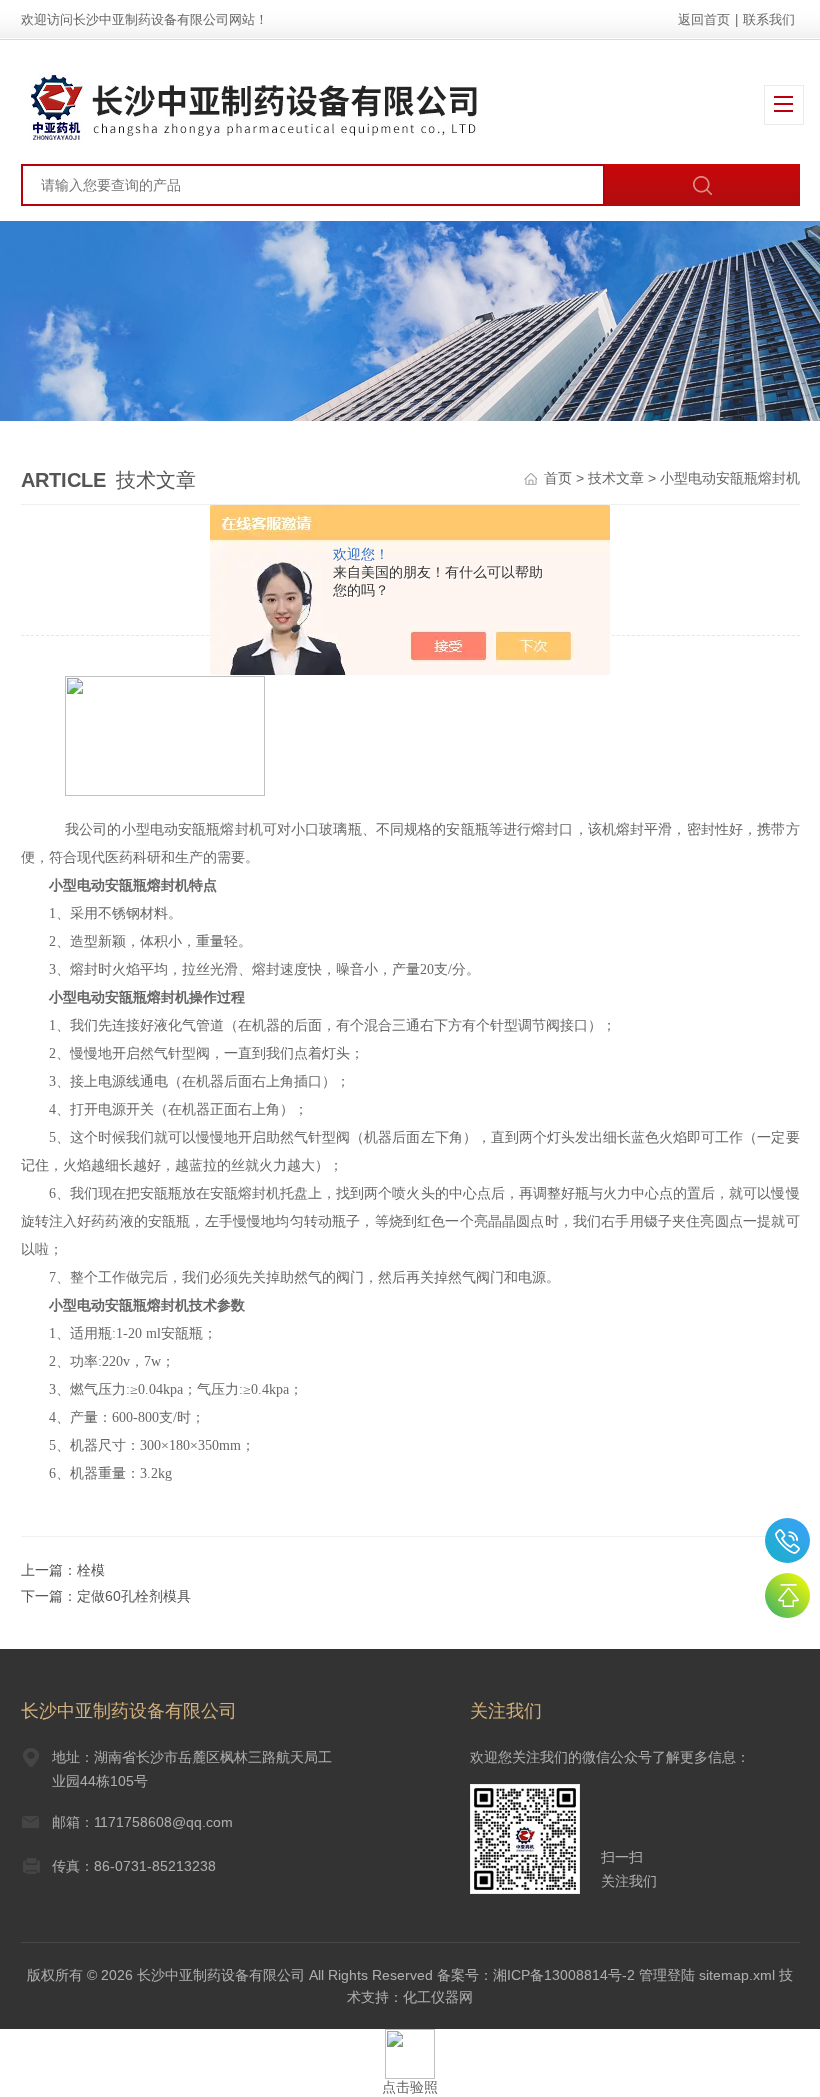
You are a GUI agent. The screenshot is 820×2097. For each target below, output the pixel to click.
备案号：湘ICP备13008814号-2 (536, 1975)
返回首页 (704, 19)
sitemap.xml (737, 1975)
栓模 (91, 1570)
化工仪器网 (438, 1997)
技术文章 (616, 478)
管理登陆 (667, 1975)
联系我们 (769, 19)
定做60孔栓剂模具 (134, 1596)
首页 (558, 478)
